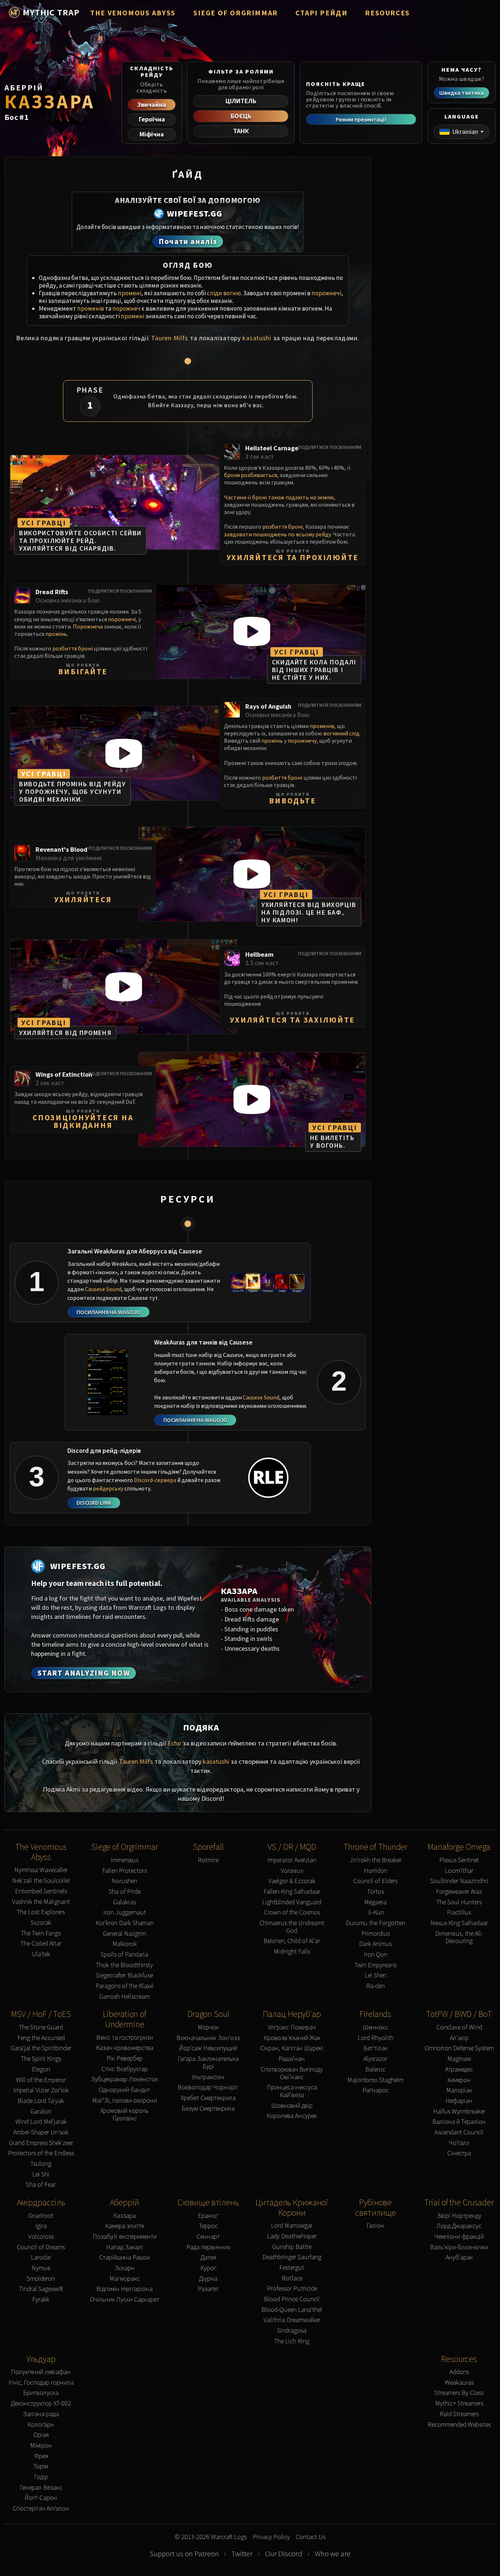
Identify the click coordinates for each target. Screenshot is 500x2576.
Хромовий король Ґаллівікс (124, 2114)
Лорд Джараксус (459, 2226)
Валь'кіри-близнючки (459, 2247)
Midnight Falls (292, 1952)
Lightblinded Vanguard (292, 1902)
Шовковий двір (292, 2106)
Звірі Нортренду (459, 2216)
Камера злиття (124, 2226)
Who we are (333, 2554)
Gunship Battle (292, 2247)
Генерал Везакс (41, 2488)
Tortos (376, 1892)
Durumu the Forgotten (376, 1923)
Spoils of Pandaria (124, 1955)
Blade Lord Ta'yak (41, 2101)
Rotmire (208, 1860)
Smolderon (41, 2279)
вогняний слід (341, 733)
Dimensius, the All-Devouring (459, 1937)
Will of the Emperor (41, 2080)
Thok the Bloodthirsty (124, 1965)
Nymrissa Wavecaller (41, 1870)
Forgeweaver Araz (459, 1892)
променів (91, 308)
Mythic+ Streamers (459, 2403)
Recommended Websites (459, 2425)
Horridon (376, 1871)
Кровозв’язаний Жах (292, 2038)
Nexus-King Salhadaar (459, 1923)
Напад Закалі (125, 2247)
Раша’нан (292, 2059)
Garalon (41, 2112)
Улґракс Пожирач (292, 2027)
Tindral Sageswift (41, 2289)
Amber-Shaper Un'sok (41, 2132)
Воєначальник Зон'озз (208, 2038)
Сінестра (459, 2153)
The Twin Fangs (41, 1933)
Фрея (41, 2456)
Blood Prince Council (292, 2299)
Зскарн (125, 2268)
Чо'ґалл (459, 2143)
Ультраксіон (208, 2077)
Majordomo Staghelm (376, 2080)
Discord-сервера (155, 1480)
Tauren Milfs (170, 338)
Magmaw (459, 2059)
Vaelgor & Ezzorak (292, 1881)
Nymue (41, 2268)
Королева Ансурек (292, 2116)
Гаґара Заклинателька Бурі (208, 2063)
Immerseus (124, 1860)
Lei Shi (41, 2174)
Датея (208, 2258)
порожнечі (326, 293)
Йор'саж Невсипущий (208, 2048)
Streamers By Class (459, 2393)
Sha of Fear (41, 2185)
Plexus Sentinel (459, 1860)
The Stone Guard (41, 2027)
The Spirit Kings (41, 2059)
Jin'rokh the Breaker (376, 1860)
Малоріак (459, 2090)
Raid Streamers (459, 2414)
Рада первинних (208, 2247)
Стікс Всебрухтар (125, 2069)
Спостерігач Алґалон (41, 2508)
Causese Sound (103, 1289)
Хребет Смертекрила (208, 2098)
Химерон (459, 2080)
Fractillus (459, 1913)
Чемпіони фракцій (459, 2237)
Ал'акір (459, 2038)
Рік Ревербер (125, 2058)
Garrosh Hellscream (124, 1997)
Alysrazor (375, 2059)
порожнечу (302, 740)
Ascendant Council (459, 2132)
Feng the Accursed (41, 2038)
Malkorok (125, 1944)
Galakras (124, 1902)
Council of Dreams (41, 2247)
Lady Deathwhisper (292, 2236)
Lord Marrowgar (292, 2226)
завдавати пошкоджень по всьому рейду (277, 534)
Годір (41, 2477)
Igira (41, 2226)
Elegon (41, 2069)
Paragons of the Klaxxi (125, 1986)
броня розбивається (251, 475)
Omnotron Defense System (459, 2048)
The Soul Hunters (459, 1902)
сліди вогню (224, 293)
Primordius (376, 1934)
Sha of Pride (125, 1892)
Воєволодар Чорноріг (208, 2087)
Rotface (292, 2278)
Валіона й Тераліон (459, 2122)
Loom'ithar (459, 1871)
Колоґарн (41, 2425)
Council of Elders (375, 1881)
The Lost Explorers (41, 1912)
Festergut (292, 2268)
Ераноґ (208, 2216)
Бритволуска (41, 2393)
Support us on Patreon (184, 2554)
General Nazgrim (124, 1934)
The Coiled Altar (41, 1944)
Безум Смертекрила (208, 2109)
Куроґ (208, 2268)
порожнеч (126, 308)
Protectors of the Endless (41, 2153)
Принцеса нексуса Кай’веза (292, 2091)
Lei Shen (376, 1975)
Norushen (124, 1881)
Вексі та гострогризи (125, 2038)
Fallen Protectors (124, 1871)
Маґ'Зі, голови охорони (125, 2101)
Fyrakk (41, 2300)
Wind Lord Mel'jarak (41, 2122)
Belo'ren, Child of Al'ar (292, 1941)
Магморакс (125, 2279)
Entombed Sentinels (41, 1891)
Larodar (41, 2258)
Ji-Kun (375, 1913)
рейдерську (108, 1488)
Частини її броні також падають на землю (279, 497)
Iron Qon (376, 1955)
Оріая (41, 2435)
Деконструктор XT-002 (41, 2403)
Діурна (208, 2279)
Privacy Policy (271, 2537)
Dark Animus (375, 1944)
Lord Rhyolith (376, 2038)
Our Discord (284, 2554)
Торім (41, 2466)
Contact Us (311, 2537)
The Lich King (292, 2341)
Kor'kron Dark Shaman (125, 1923)
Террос (208, 2226)
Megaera (375, 1902)
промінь (56, 634)
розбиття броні (283, 526)
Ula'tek (41, 1954)
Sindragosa (292, 2331)
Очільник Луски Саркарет (125, 2300)
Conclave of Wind (459, 2027)
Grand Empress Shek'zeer (41, 2143)
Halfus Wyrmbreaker (459, 2112)
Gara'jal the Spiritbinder (41, 2048)
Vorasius (292, 1871)
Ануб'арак (459, 2258)
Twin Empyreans (375, 1965)
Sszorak (41, 1923)
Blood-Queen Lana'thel (292, 2310)
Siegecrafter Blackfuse (124, 1975)
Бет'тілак (376, 2048)
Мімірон (41, 2446)
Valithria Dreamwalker (292, 2320)
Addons (459, 2372)
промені (130, 293)
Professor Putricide (292, 2289)
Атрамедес (459, 2069)
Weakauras (459, 2383)
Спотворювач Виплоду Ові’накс (292, 2073)
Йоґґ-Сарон (41, 2498)
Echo (174, 1743)
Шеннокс (375, 2027)
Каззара (124, 2216)
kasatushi (257, 338)
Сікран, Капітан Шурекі (292, 2048)
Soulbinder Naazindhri (459, 1881)
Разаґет (208, 2289)
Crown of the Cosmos (292, 1913)
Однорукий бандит (124, 2090)
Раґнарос (376, 2090)
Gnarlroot (41, 2216)
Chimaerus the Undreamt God (292, 1927)
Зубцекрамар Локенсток (124, 2079)
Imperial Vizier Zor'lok (41, 2090)
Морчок (208, 2027)
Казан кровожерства (125, 2048)
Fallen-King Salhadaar (292, 1892)
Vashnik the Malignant (41, 1902)
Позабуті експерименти (125, 2237)
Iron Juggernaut (125, 1913)
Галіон (375, 2226)
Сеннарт (208, 2237)
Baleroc (375, 2069)
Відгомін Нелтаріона (124, 2289)
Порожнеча (88, 626)
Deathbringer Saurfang (292, 2257)
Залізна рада (41, 2414)
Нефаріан (459, 2101)
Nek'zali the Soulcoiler (41, 1881)
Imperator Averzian (292, 1860)
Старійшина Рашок (125, 2258)
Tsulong (41, 2164)
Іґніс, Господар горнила (41, 2383)
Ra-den (375, 1986)
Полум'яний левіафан (41, 2372)
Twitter (242, 2554)
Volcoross (41, 2237)
